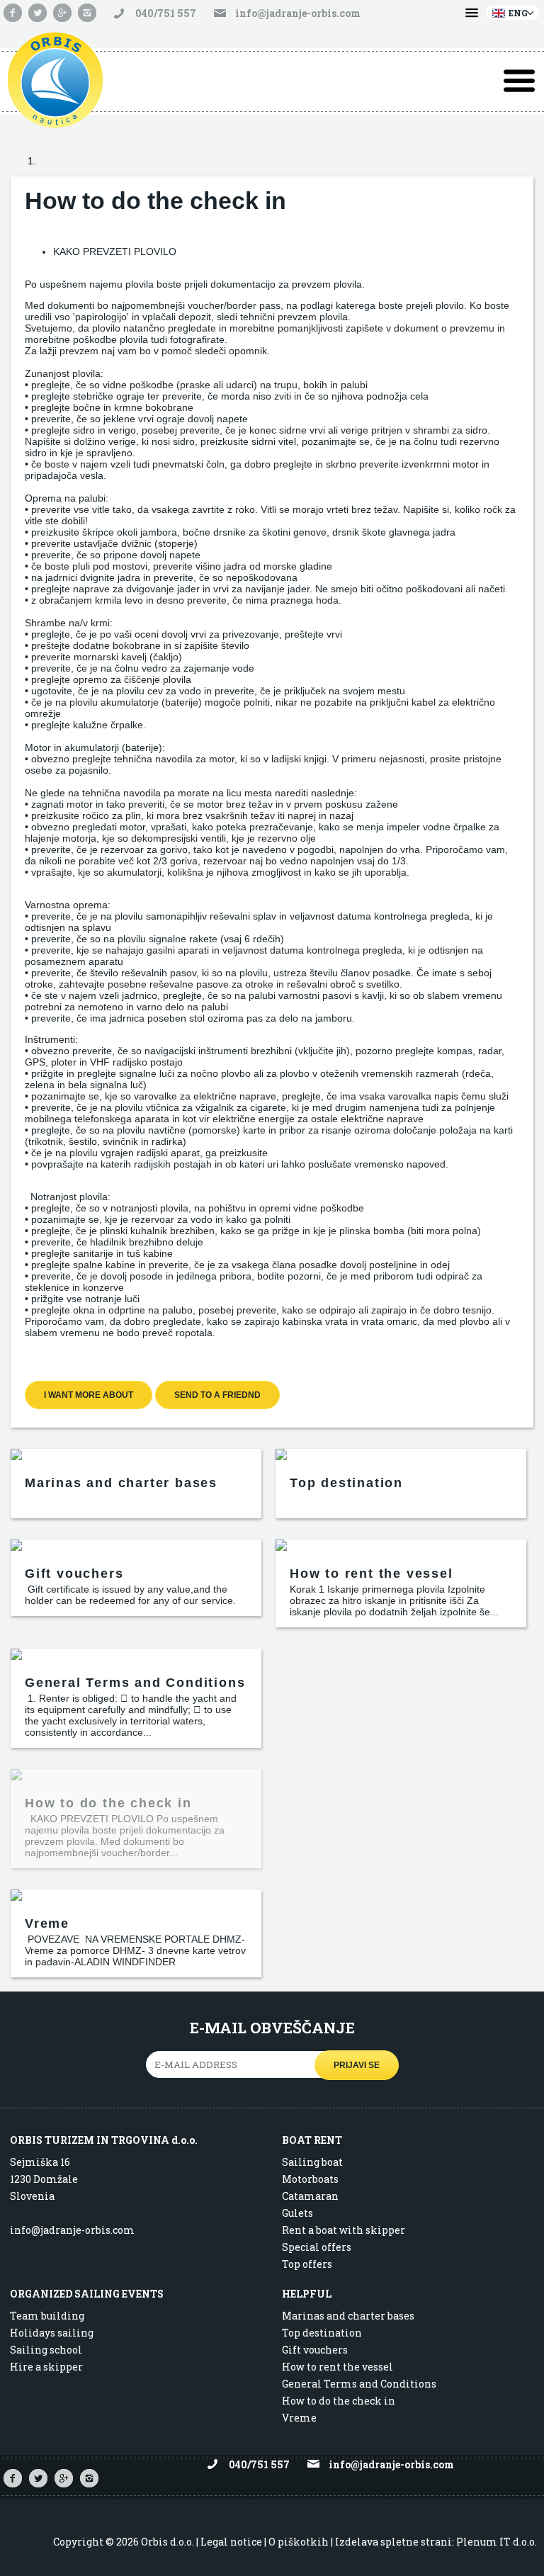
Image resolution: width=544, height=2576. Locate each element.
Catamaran (310, 2196)
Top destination (322, 2333)
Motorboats (310, 2179)
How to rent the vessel (338, 2367)
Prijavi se (357, 2065)
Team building (47, 2316)
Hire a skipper (46, 2367)
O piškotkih (299, 2542)
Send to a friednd (217, 1395)
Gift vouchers (315, 2350)
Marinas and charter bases (348, 2316)
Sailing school (46, 2350)
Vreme (299, 2418)
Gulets (297, 2213)
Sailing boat (312, 2162)
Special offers (317, 2247)
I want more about (89, 1395)
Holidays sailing (52, 2333)
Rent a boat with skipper (344, 2230)
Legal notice (231, 2542)
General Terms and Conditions (359, 2384)
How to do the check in (339, 2401)
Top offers (307, 2264)
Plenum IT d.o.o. (497, 2542)
